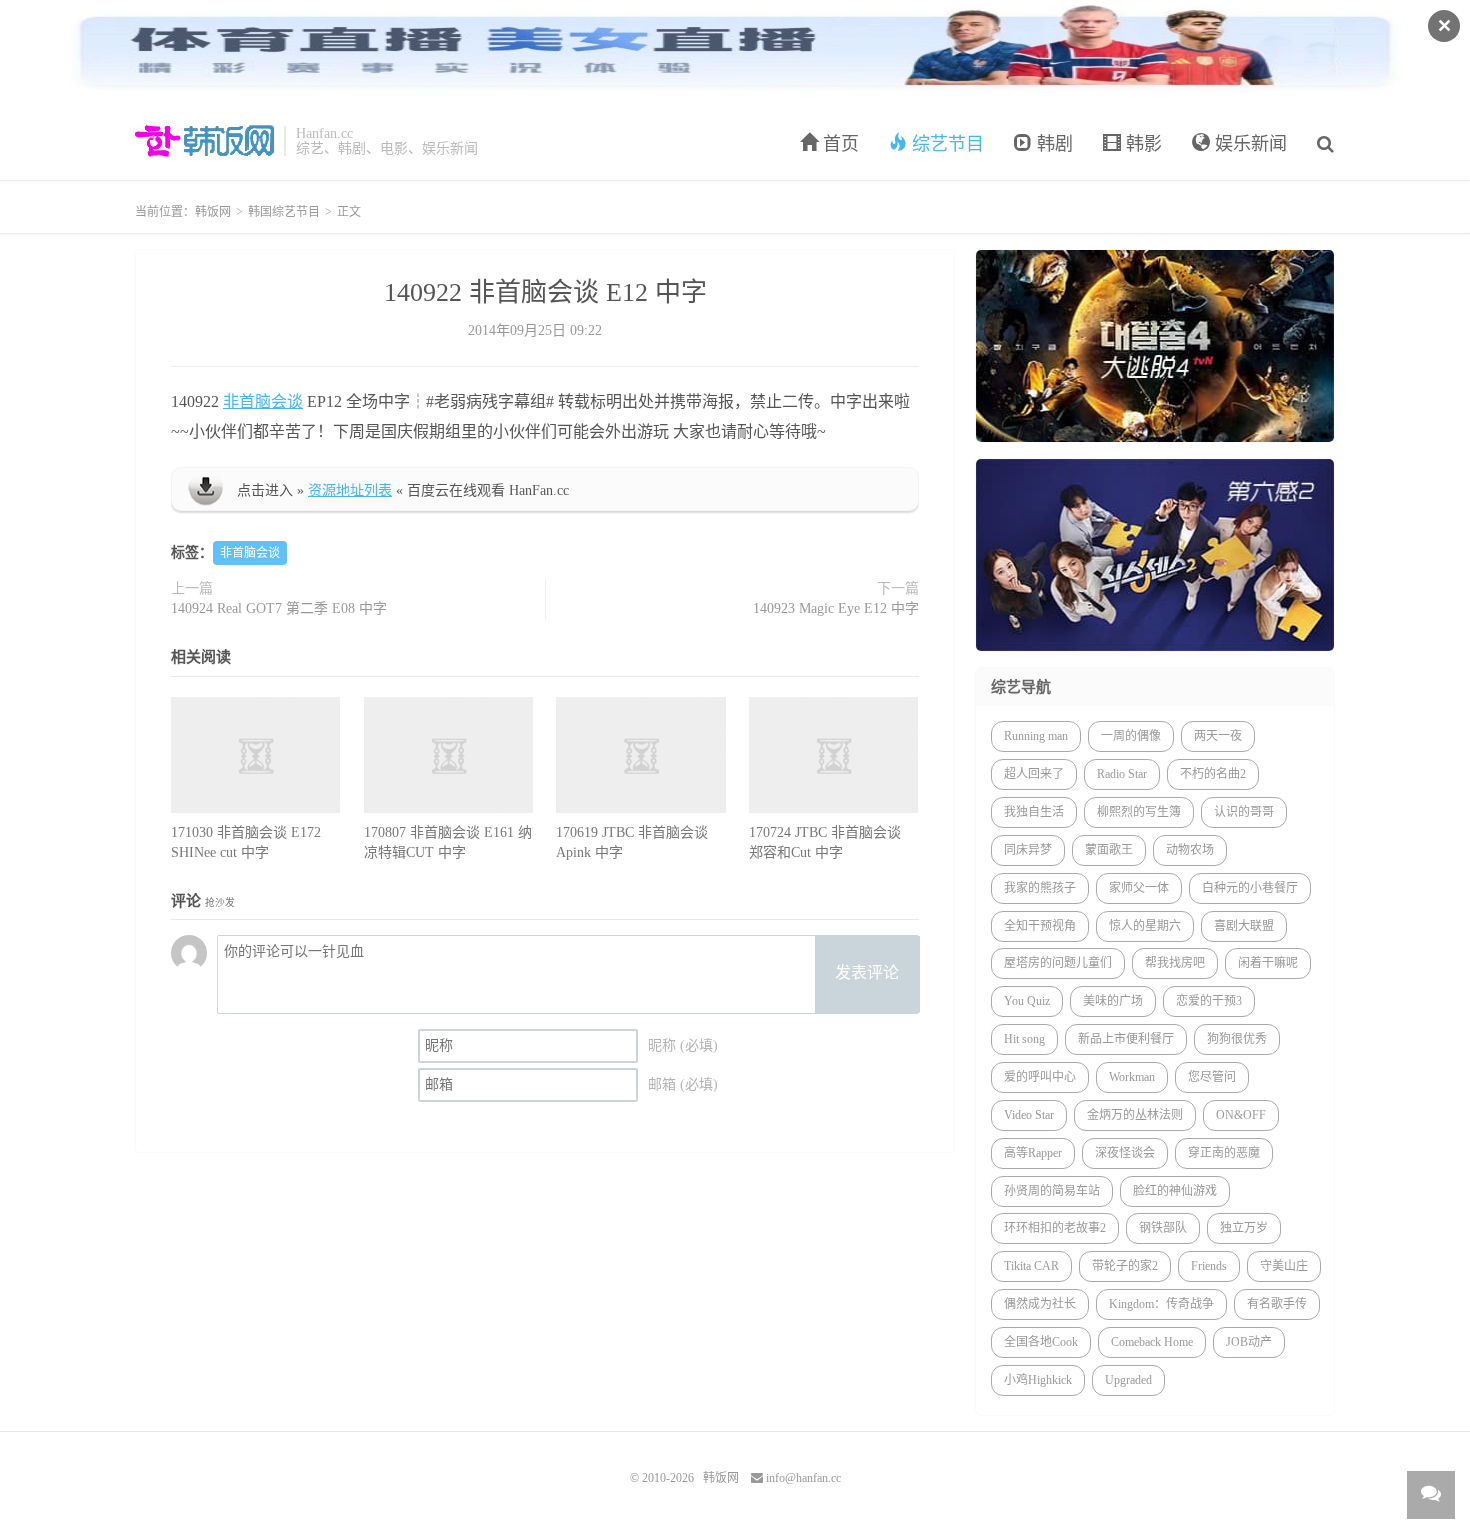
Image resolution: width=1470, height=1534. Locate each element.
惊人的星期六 (1145, 926)
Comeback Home (1152, 1342)
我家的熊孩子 (1040, 888)
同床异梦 (1028, 850)
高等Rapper (1033, 1153)
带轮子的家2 (1125, 1266)
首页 (838, 144)
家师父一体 (1139, 888)
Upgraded (1128, 1380)
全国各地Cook (1041, 1342)
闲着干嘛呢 (1268, 963)
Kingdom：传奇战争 (1161, 1304)
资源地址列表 (350, 490)
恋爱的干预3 (1209, 1001)
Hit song (1024, 1039)
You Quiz (1027, 1001)
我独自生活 (1034, 812)
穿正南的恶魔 (1224, 1153)
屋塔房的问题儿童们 (1058, 963)
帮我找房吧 (1175, 963)
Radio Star (1122, 774)
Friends (1209, 1266)
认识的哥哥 (1244, 812)
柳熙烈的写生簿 (1139, 812)
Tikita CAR (1031, 1266)
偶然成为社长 (1040, 1304)
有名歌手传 (1277, 1304)
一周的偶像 (1131, 736)
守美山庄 (1284, 1266)
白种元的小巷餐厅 (1250, 888)
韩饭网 (204, 141)
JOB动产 (1249, 1342)
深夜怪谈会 (1125, 1153)
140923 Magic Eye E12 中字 (836, 608)
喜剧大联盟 (1244, 926)
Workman (1132, 1077)
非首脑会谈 (263, 401)
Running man (1036, 736)
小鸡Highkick (1038, 1380)
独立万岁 (1244, 1228)
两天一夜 (1218, 736)
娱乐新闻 (1248, 144)
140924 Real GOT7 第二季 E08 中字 (279, 608)
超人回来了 (1034, 774)
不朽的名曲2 (1213, 774)
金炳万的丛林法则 (1135, 1115)
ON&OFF (1241, 1115)
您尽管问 (1212, 1077)
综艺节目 (945, 144)
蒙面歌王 (1109, 850)
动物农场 (1190, 850)
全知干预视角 (1040, 926)
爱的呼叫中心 (1040, 1077)
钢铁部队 (1163, 1228)
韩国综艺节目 (284, 212)
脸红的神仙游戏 (1175, 1191)
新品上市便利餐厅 (1126, 1039)
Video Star (1029, 1115)
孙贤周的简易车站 (1052, 1191)
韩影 (1141, 144)
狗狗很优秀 (1237, 1039)
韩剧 (1052, 144)
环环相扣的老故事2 (1055, 1228)
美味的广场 (1113, 1001)
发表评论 (867, 972)
